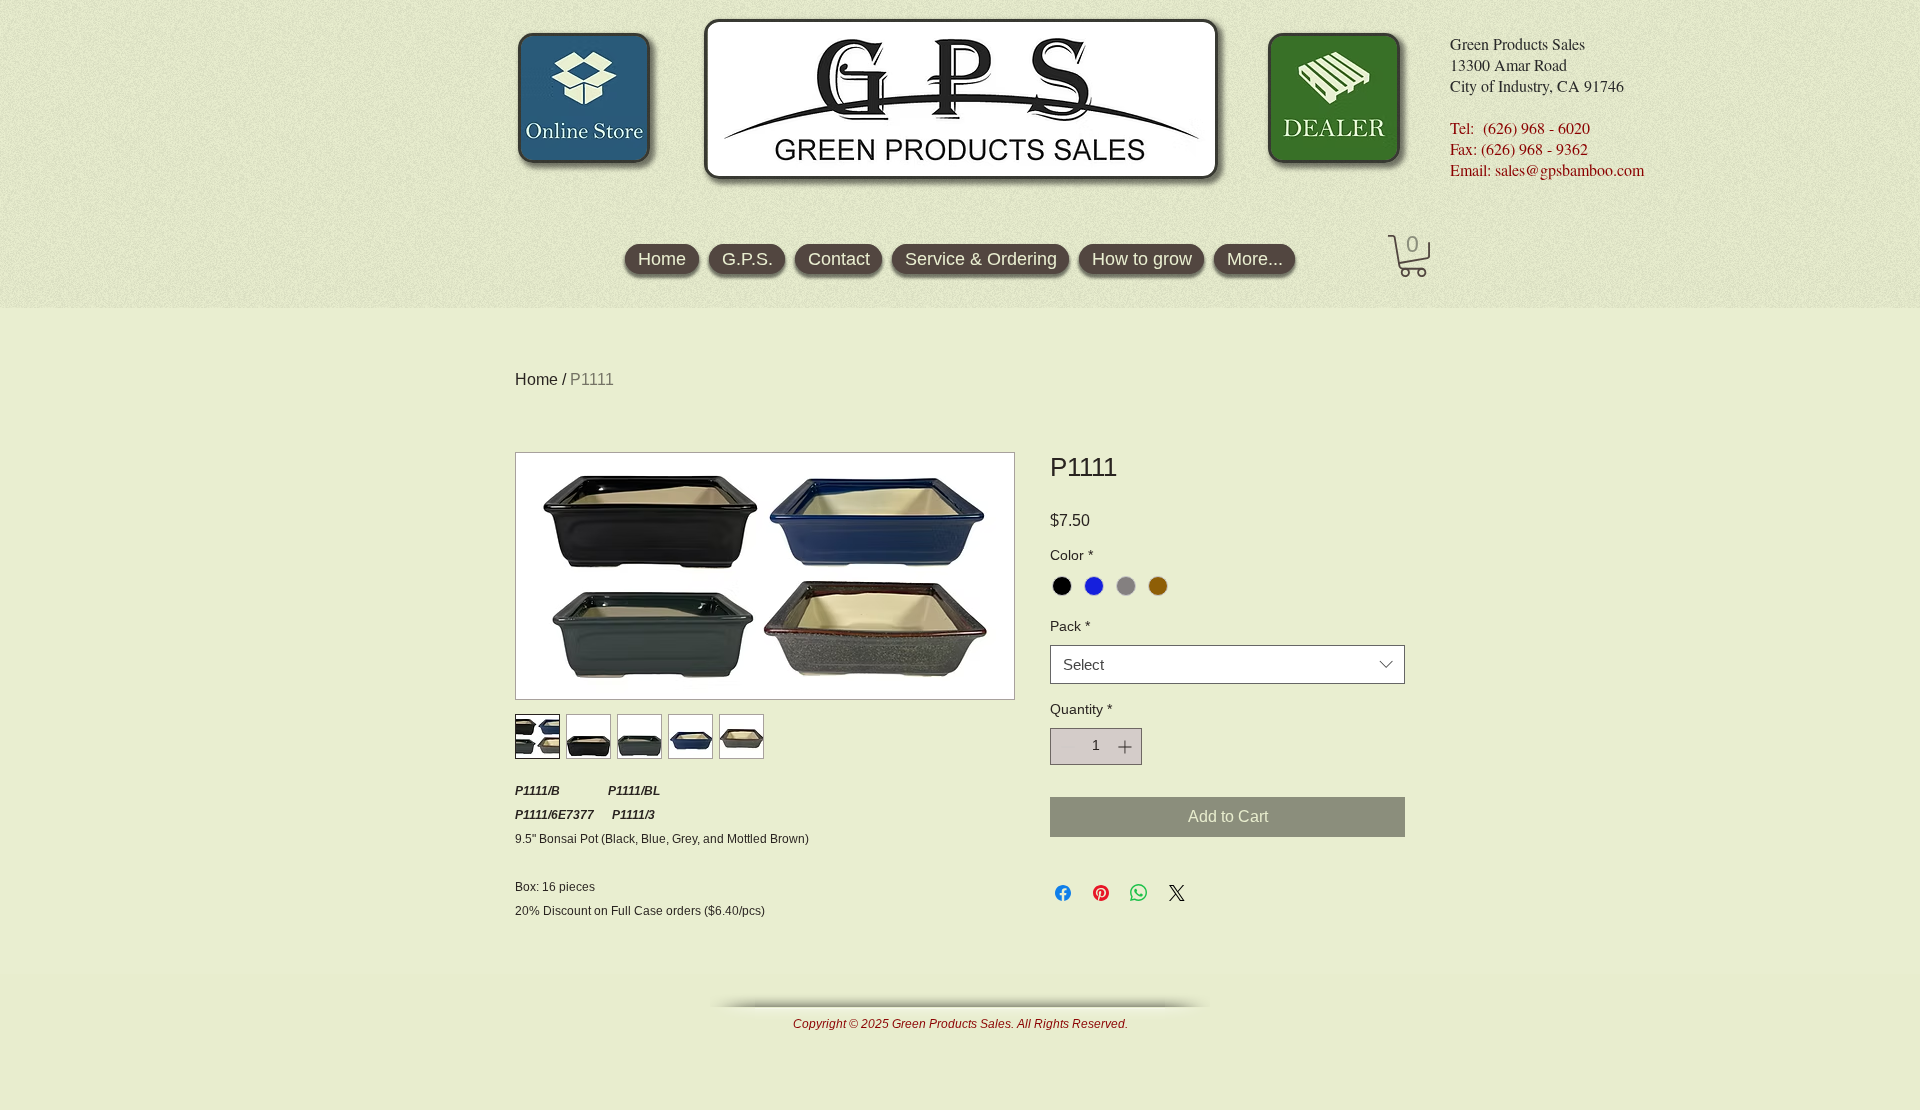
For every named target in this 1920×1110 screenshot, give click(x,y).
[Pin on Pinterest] (1101, 893)
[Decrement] (1065, 746)
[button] (1413, 256)
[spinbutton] (1096, 746)
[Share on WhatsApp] (1139, 893)
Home (536, 379)
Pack (1070, 626)
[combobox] (1227, 664)
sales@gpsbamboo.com (1569, 169)
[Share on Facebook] (1063, 893)
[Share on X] (1177, 893)
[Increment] (1126, 746)
